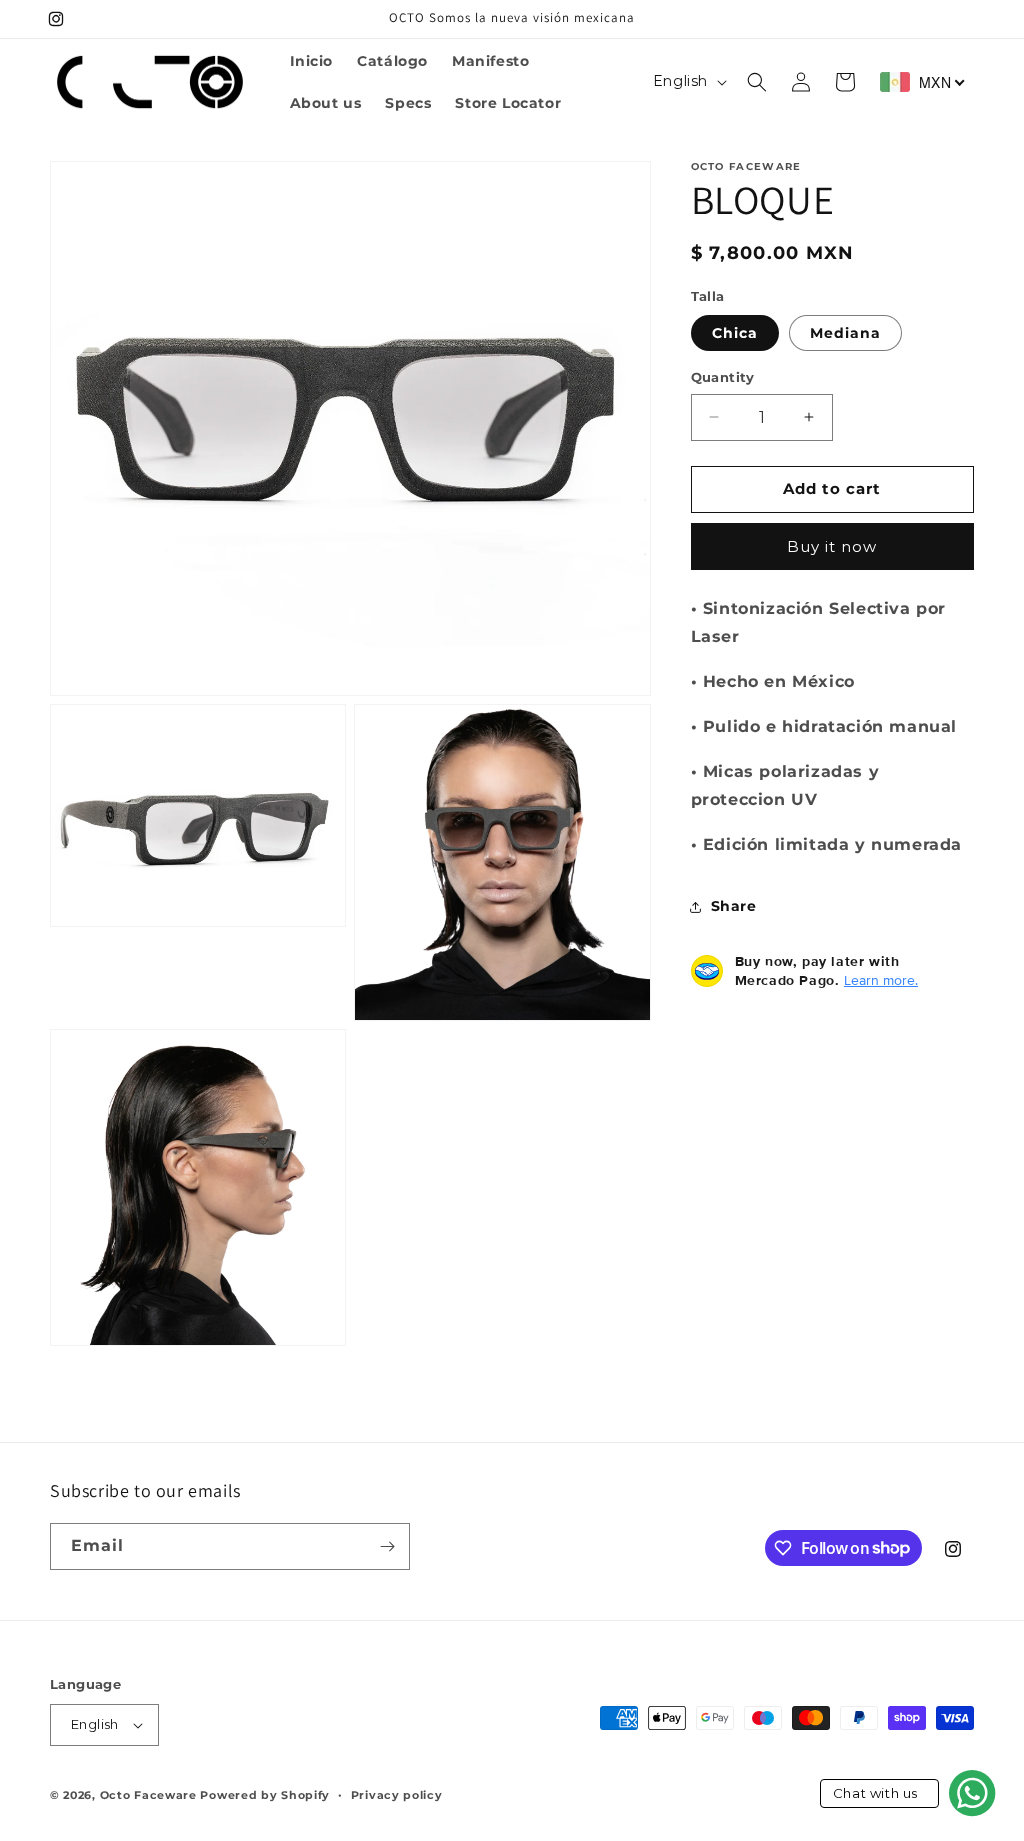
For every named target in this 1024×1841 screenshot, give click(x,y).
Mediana (845, 333)
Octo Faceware (148, 1795)
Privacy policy (397, 1795)
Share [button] (734, 906)
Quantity (723, 377)
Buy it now (832, 546)
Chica (735, 333)
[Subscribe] (387, 1546)
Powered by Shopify (265, 1795)
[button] (757, 82)
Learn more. (881, 980)
